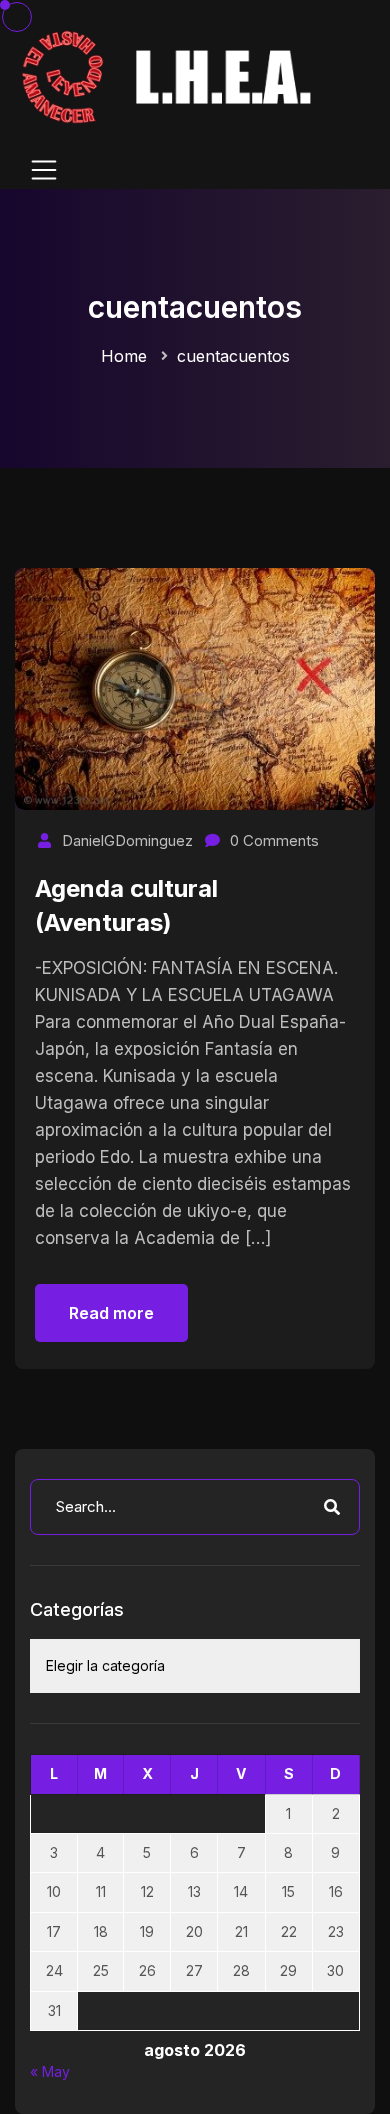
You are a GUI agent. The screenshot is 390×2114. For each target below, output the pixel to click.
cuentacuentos (233, 356)
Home (124, 356)
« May (50, 2071)
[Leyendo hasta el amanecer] (170, 75)
